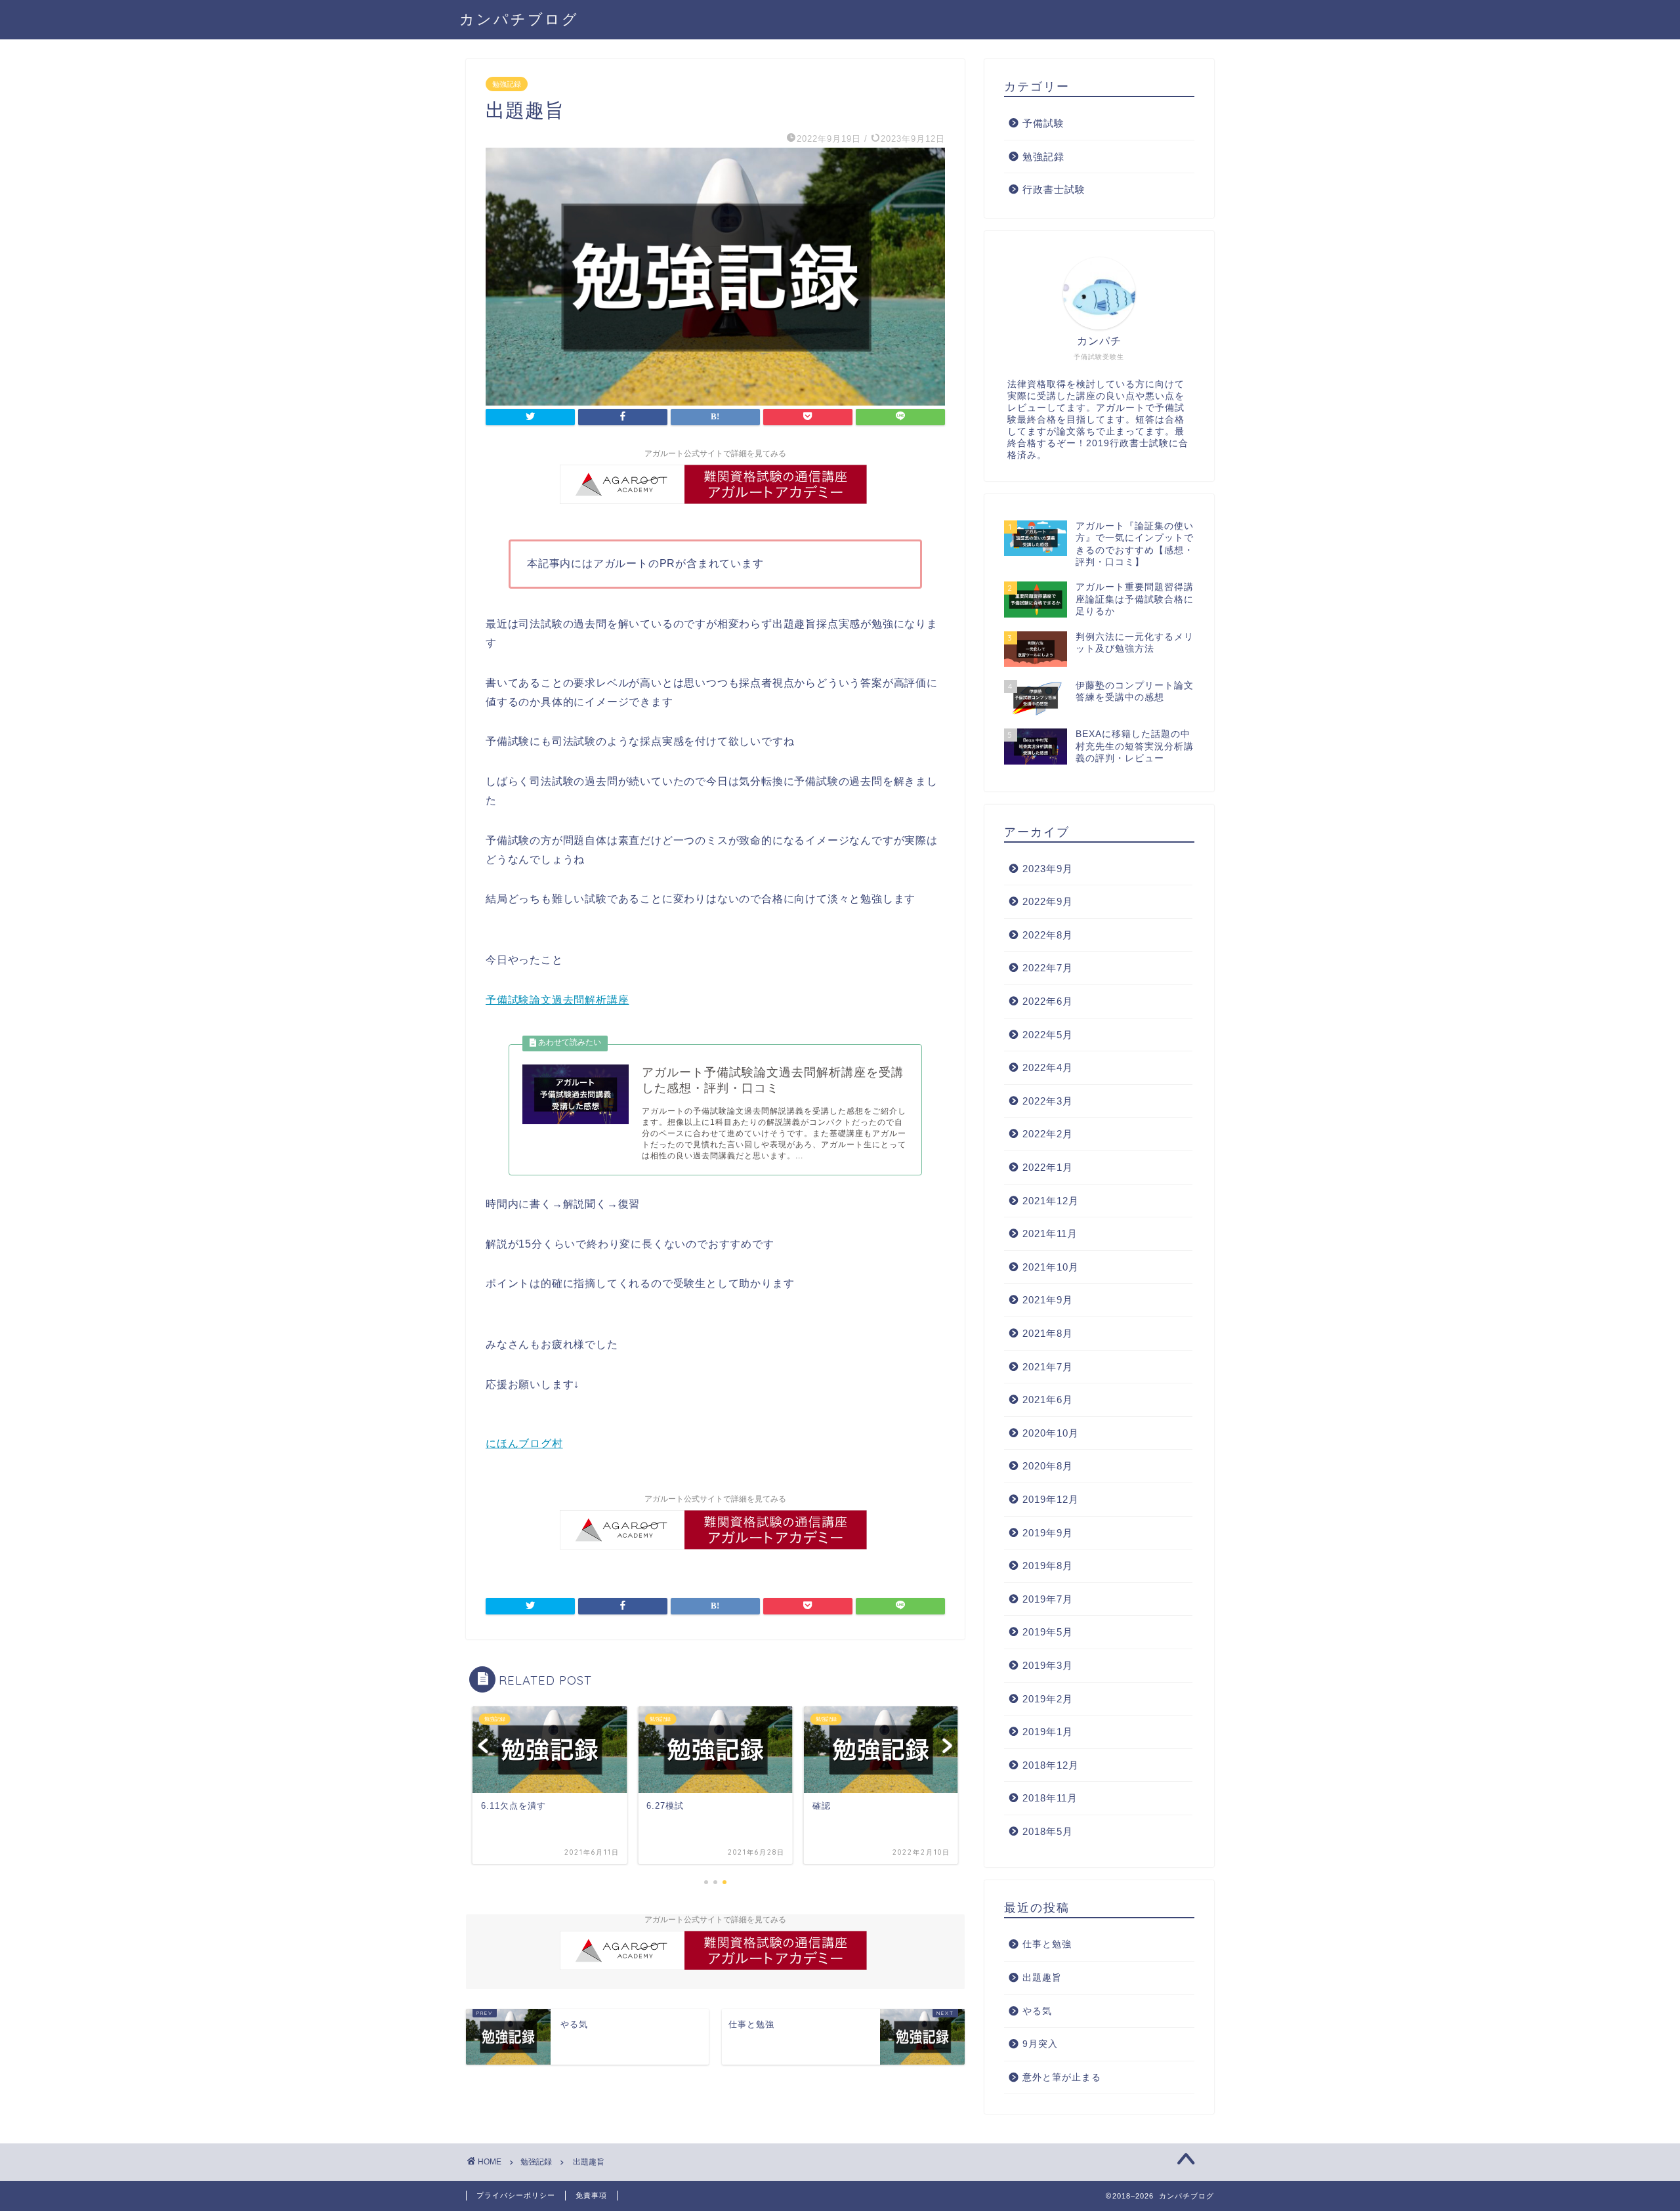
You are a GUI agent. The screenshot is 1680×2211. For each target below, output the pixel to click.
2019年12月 (1051, 1499)
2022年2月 (1048, 1134)
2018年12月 (1051, 1765)
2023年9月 (1048, 869)
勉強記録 (507, 84)
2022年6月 (1048, 1001)
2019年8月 (1048, 1566)
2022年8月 (1048, 935)
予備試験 (1043, 123)
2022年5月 (1048, 1035)
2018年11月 (1050, 1798)
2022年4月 (1048, 1067)
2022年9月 (1048, 901)
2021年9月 (1048, 1300)
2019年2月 (1048, 1699)
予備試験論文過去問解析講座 (557, 1000)
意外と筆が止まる (1062, 2077)
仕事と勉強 (1047, 1944)
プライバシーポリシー (516, 2195)
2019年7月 (1048, 1599)
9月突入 (1040, 2044)
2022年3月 (1048, 1101)
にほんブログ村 (524, 1443)
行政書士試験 (1054, 189)
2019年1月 (1048, 1732)
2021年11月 (1050, 1233)
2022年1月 (1048, 1167)
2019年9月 (1048, 1533)
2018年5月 (1048, 1831)
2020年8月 (1048, 1466)
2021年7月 (1048, 1367)
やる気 (1037, 2011)
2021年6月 (1048, 1400)
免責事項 (591, 2195)
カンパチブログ (519, 19)
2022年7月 (1048, 968)
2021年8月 (1048, 1333)
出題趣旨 (1042, 1978)
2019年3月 (1048, 1665)
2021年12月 (1051, 1201)
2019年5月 (1048, 1632)
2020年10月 (1051, 1433)
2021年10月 (1051, 1267)
